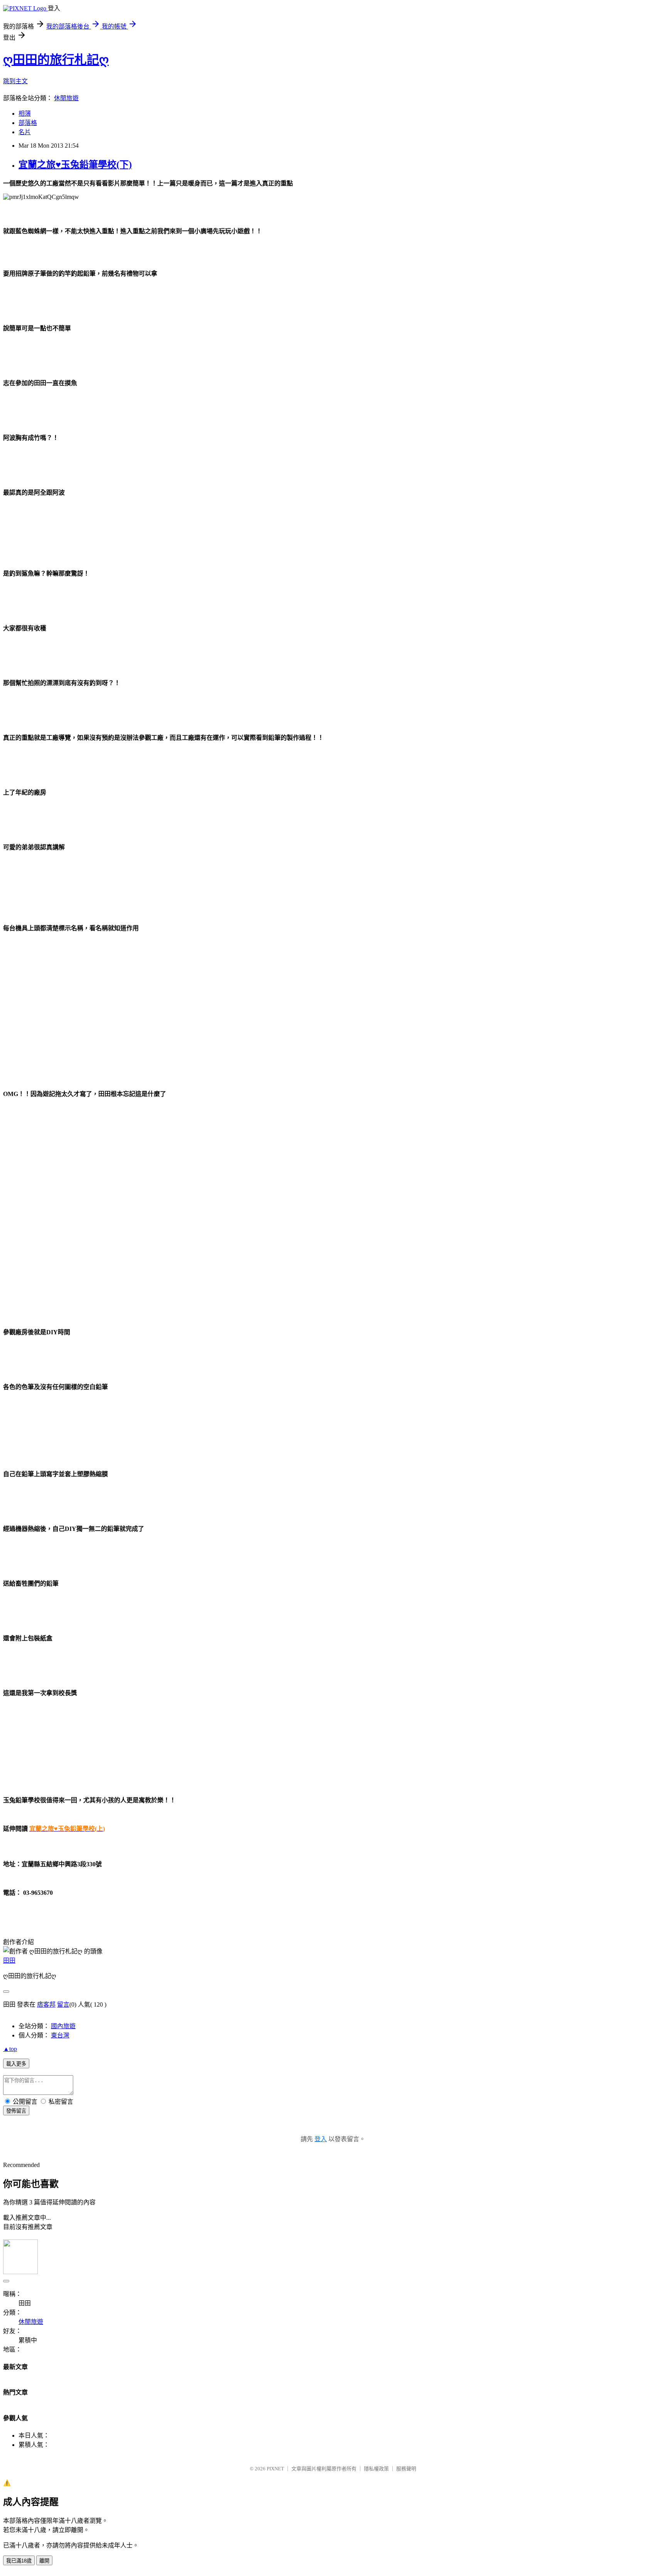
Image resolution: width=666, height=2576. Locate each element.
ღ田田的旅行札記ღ (56, 60)
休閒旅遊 (66, 98)
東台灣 (60, 2035)
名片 (25, 132)
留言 (63, 2004)
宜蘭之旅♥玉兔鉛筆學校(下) (75, 165)
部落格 (28, 123)
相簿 (25, 114)
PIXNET (275, 2469)
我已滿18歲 (19, 2561)
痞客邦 (46, 2004)
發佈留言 (16, 2111)
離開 (44, 2561)
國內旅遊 (63, 2026)
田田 (9, 1961)
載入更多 (16, 2064)
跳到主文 (15, 81)
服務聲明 (406, 2469)
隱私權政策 (376, 2469)
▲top (10, 2049)
